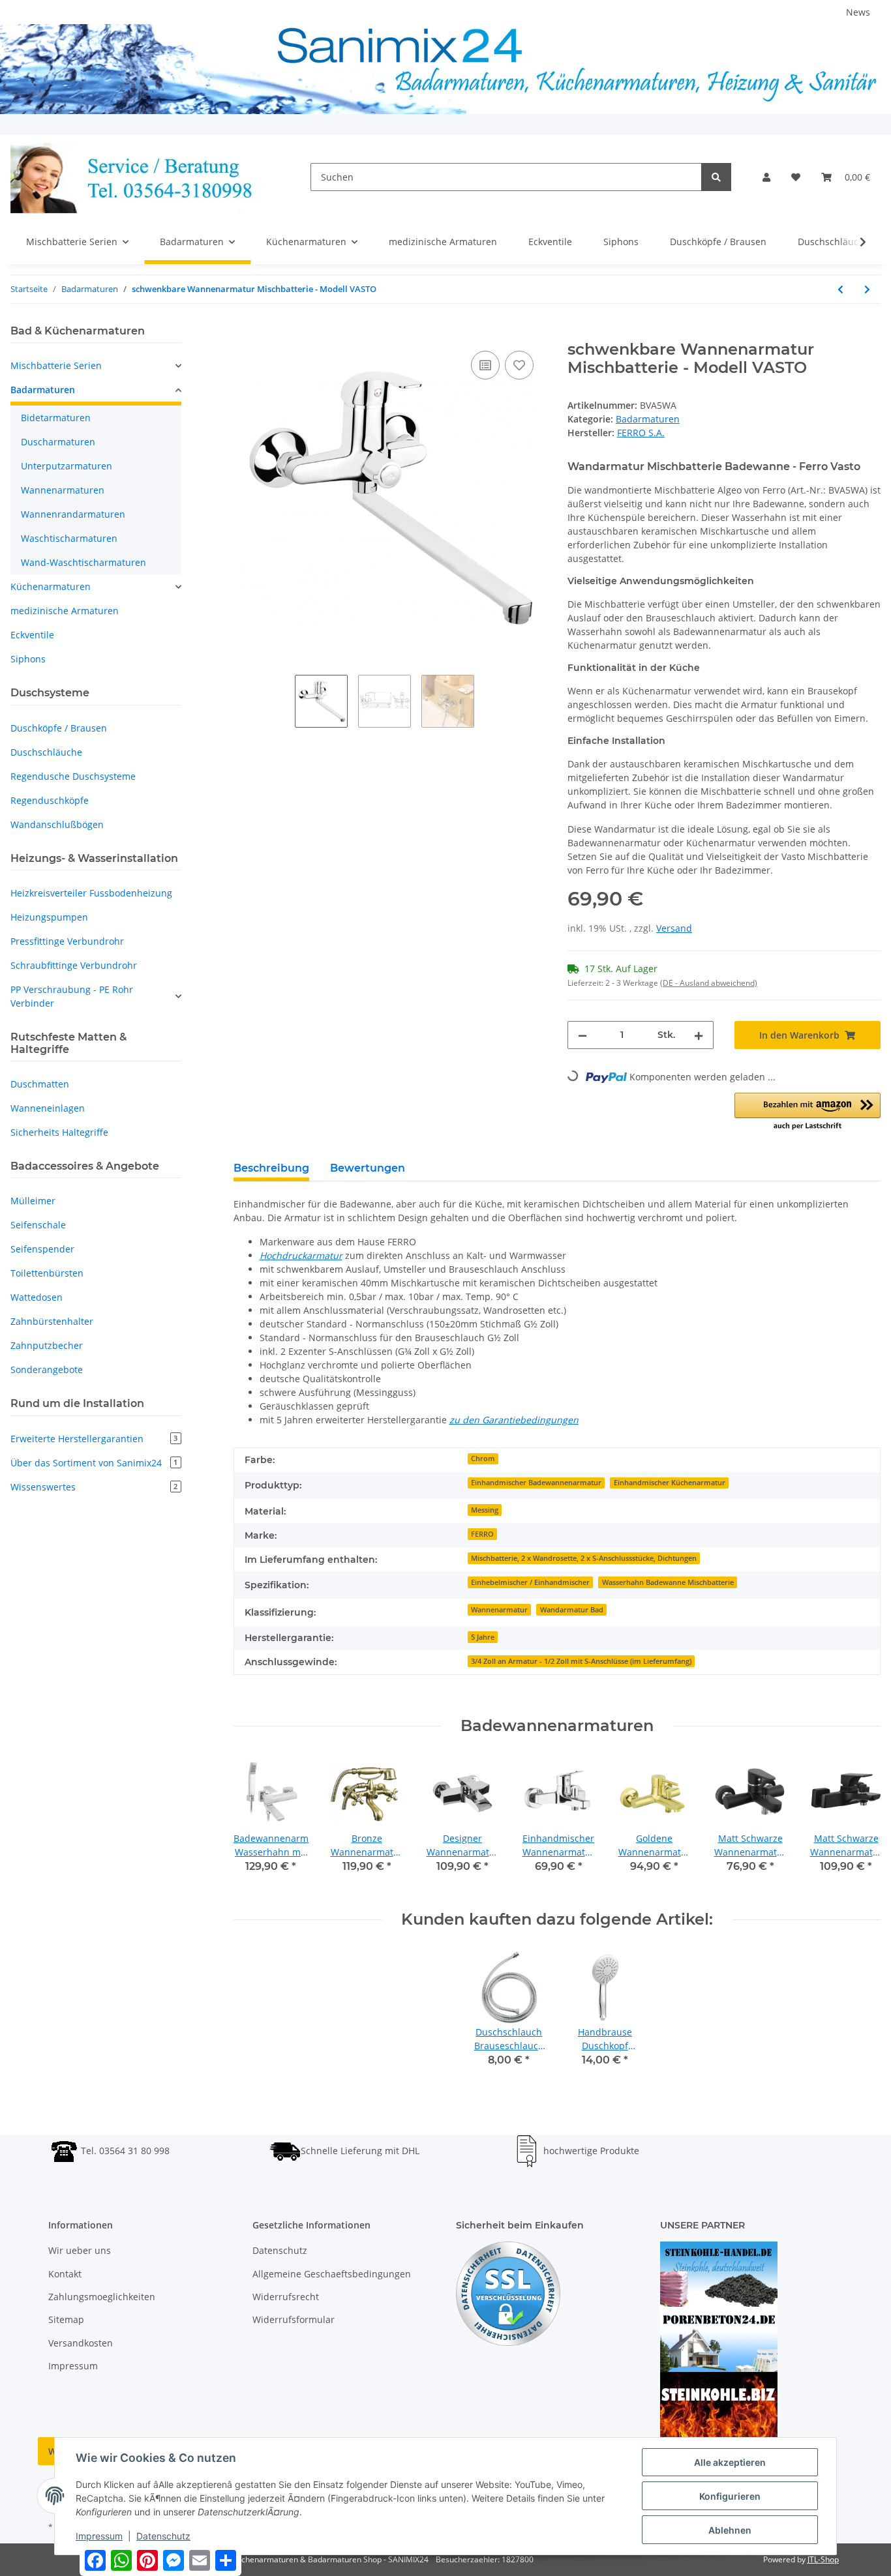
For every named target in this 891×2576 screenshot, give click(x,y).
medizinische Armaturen (65, 611)
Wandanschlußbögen (57, 824)
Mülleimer (33, 1201)
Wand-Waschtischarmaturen (83, 562)
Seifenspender (42, 1249)
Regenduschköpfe (50, 800)
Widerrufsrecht (286, 2297)
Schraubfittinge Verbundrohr (74, 965)
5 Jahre (483, 1637)
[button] (766, 177)
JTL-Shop (823, 2559)
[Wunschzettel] (796, 177)
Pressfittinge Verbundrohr (67, 941)
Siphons (28, 659)
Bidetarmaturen (56, 418)
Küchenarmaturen (51, 586)
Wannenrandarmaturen (73, 514)
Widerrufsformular (294, 2319)
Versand (674, 928)
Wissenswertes (94, 1487)
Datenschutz (280, 2250)
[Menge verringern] (582, 1035)
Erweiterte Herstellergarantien (94, 1439)
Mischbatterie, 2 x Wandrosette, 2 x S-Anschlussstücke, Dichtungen (584, 1558)
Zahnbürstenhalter (52, 1321)
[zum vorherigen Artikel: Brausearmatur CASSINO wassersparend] (840, 289)
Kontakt (65, 2274)
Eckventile (32, 635)
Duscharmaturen (58, 442)
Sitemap (66, 2319)
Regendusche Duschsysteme (73, 776)
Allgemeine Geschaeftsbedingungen (332, 2274)
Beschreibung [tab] (271, 1168)
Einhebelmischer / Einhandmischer (530, 1582)
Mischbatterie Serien (56, 365)
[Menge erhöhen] (699, 1035)
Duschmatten (40, 1084)
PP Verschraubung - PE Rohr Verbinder (72, 996)
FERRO (482, 1534)
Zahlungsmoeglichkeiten (102, 2297)
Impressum (73, 2366)
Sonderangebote (47, 1369)
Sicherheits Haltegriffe (59, 1132)
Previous (255, 1823)
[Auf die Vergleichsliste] (485, 365)
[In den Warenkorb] (244, 333)
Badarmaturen (648, 419)
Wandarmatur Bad (572, 1610)
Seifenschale (38, 1225)
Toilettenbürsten (47, 1273)
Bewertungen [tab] (368, 1168)
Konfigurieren (730, 2496)
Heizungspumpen (49, 917)
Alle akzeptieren (730, 2462)
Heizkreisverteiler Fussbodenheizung (91, 893)
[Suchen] (716, 177)
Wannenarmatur (499, 1610)
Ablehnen (730, 2530)
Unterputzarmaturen (67, 466)
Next (859, 1823)
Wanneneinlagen (48, 1108)
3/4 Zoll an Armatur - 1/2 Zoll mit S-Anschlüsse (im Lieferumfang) (581, 1661)
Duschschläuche (46, 752)
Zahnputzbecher (47, 1345)
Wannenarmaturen (63, 490)
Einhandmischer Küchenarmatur (670, 1483)
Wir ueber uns (80, 2250)
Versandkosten (81, 2343)
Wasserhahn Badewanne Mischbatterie (668, 1582)
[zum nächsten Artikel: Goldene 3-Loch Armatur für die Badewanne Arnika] (867, 289)
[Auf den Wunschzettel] (519, 365)
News (858, 12)
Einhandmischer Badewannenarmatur (536, 1483)
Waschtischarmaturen (69, 538)
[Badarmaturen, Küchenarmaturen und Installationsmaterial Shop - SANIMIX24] (140, 177)
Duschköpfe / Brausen (59, 728)
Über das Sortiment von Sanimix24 (94, 1463)
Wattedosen (37, 1297)
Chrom (483, 1458)
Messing (485, 1510)
